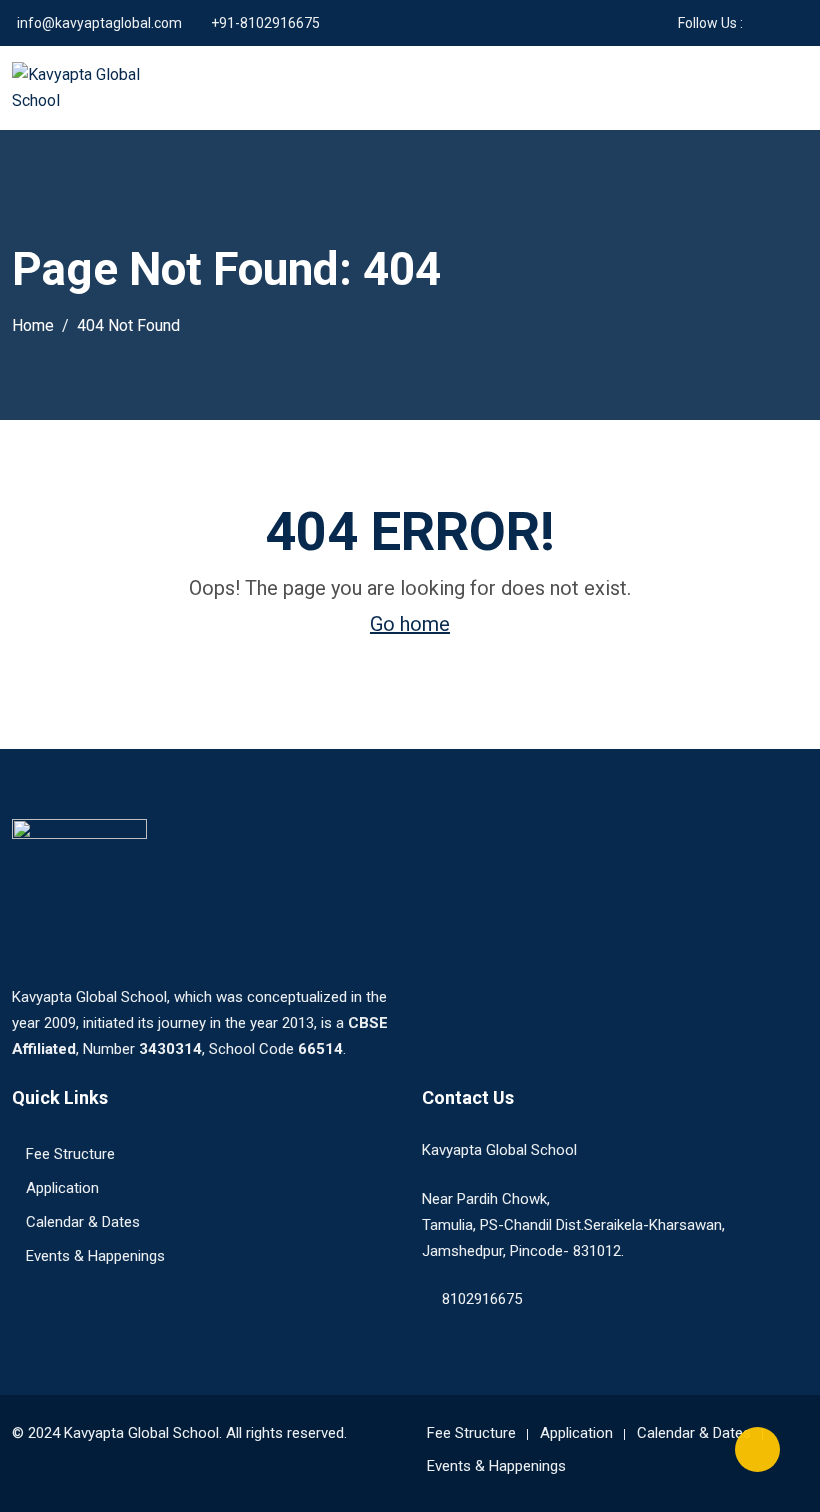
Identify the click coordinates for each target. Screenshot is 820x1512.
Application (62, 1188)
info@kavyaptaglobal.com (99, 23)
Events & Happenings (95, 1256)
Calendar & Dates (83, 1222)
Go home (410, 624)
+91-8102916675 (265, 23)
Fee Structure (70, 1154)
